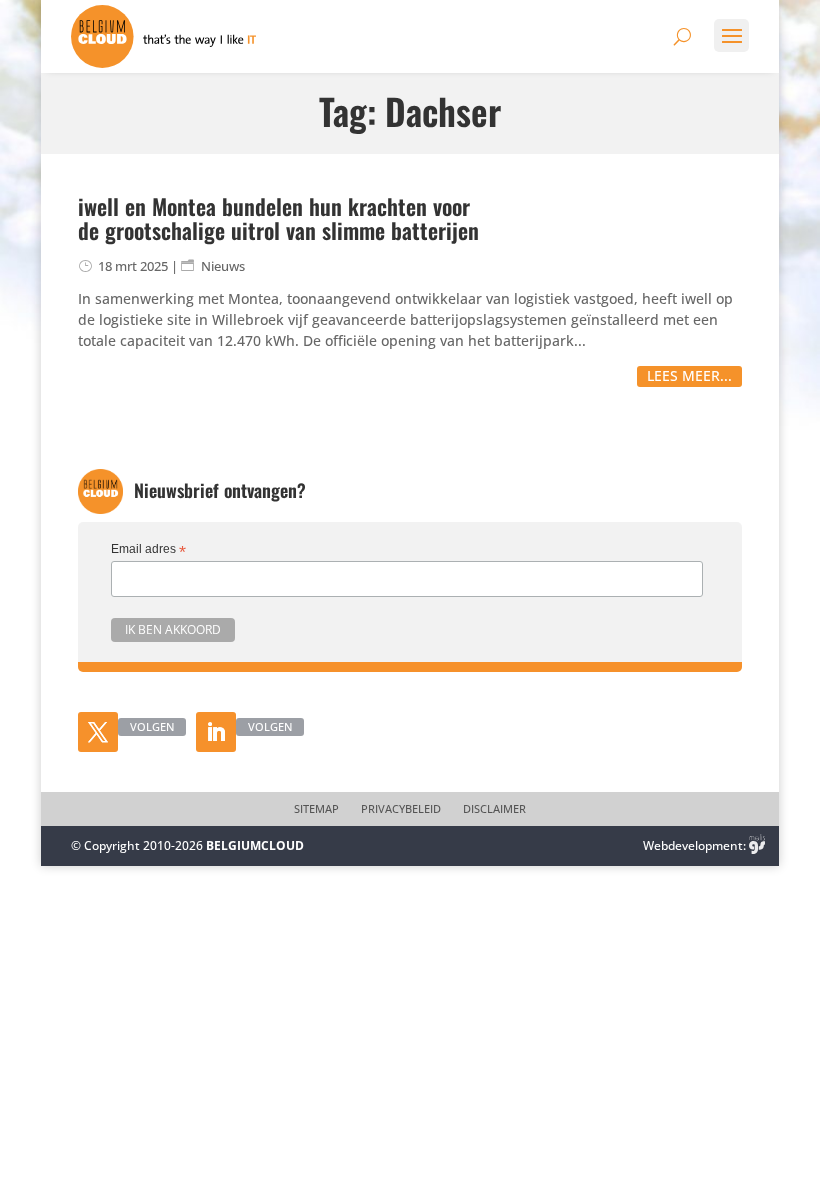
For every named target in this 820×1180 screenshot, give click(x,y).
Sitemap (316, 809)
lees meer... (689, 375)
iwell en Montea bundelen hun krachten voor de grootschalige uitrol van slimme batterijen (278, 218)
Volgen (152, 726)
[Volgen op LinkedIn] (216, 732)
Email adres (148, 550)
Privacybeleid (401, 809)
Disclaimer (494, 809)
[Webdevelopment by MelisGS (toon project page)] (757, 845)
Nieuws (223, 266)
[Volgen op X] (98, 732)
